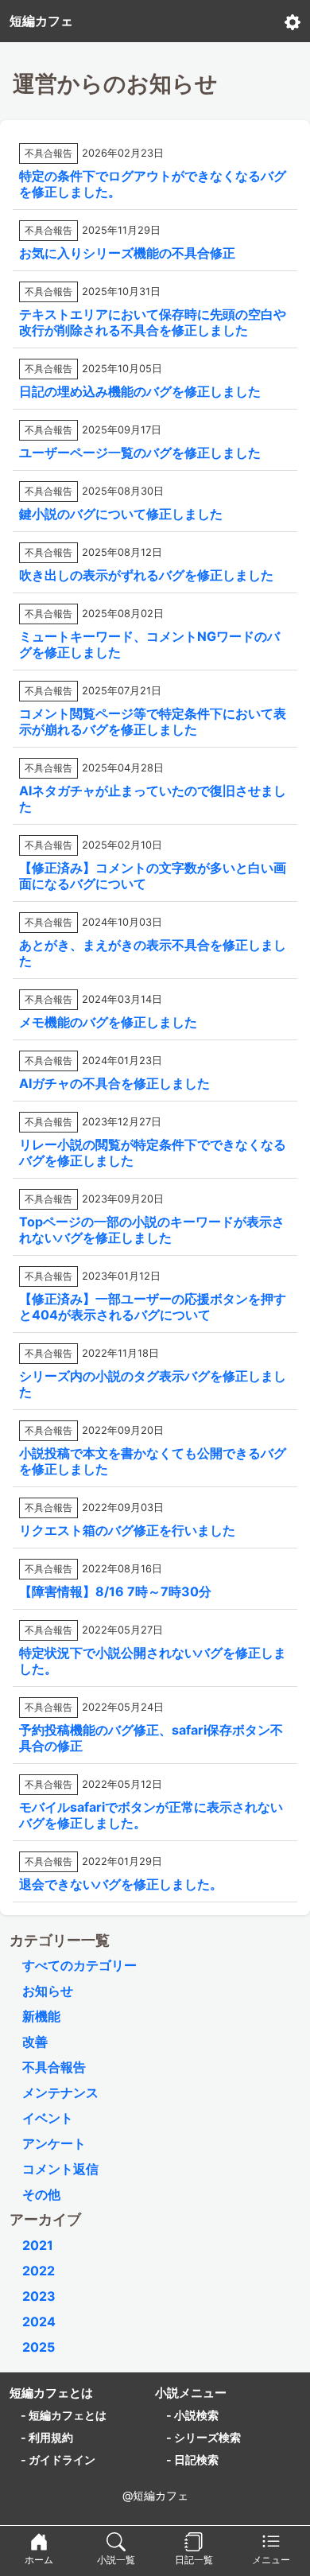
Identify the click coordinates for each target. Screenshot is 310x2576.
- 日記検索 (192, 2459)
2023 (39, 2296)
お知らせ (48, 1991)
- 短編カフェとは (64, 2415)
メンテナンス (60, 2092)
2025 (39, 2347)
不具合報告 (54, 2067)
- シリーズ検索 (203, 2437)
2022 (39, 2271)
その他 (41, 2194)
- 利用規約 (47, 2437)
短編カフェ (41, 21)
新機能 (41, 2016)
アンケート (54, 2143)
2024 (39, 2322)
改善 (35, 2042)
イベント (48, 2118)
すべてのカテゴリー (79, 1965)
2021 (38, 2245)
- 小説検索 (192, 2415)
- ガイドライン (58, 2459)
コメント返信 (60, 2169)
